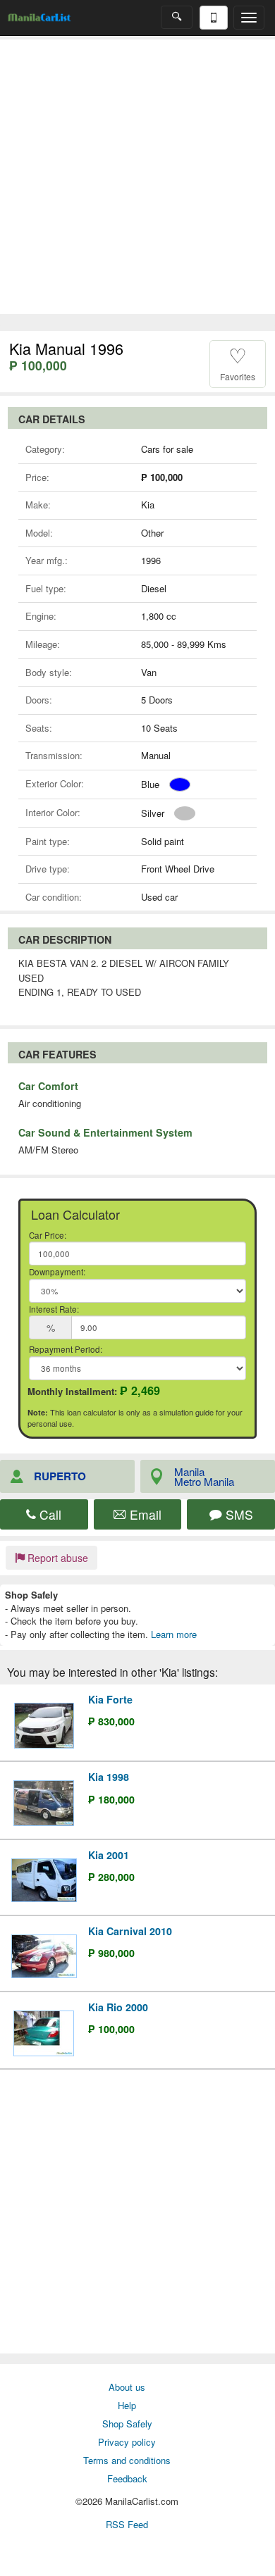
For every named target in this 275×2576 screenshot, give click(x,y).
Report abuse (56, 1558)
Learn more (174, 1634)
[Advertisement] (137, 177)
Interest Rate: (54, 1309)
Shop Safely (127, 2424)
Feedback (127, 2478)
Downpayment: (57, 1272)
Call (49, 1514)
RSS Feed (127, 2524)
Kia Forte (110, 1699)
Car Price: (48, 1235)
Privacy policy (127, 2442)
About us (127, 2387)
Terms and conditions (127, 2460)
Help (127, 2405)
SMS (238, 1514)
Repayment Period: (66, 1349)
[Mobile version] (214, 18)
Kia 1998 (109, 1777)
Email (144, 1514)
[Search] (177, 17)
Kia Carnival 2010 (130, 1931)
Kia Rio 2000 (118, 2007)
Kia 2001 (109, 1855)
